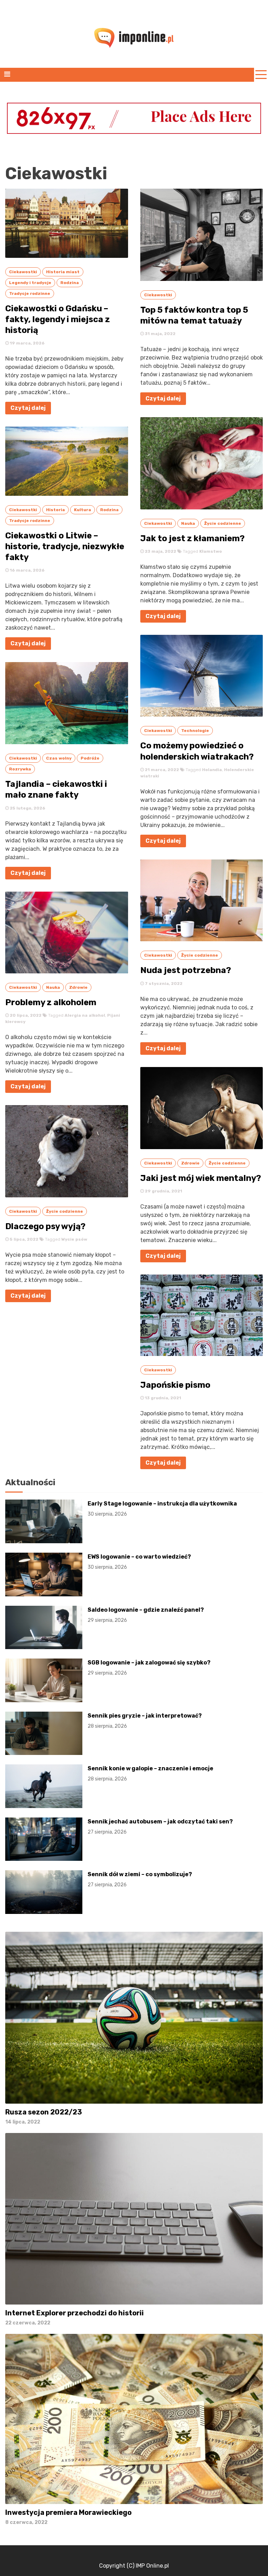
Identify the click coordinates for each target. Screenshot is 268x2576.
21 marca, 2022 (161, 770)
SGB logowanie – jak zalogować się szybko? (149, 1668)
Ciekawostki (23, 272)
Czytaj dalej (28, 408)
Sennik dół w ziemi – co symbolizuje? (140, 1879)
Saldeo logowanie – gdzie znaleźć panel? (146, 1615)
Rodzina (70, 283)
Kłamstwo (211, 551)
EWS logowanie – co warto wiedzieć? (139, 1562)
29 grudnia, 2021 (163, 1191)
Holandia (212, 770)
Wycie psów (74, 1239)
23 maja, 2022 (160, 551)
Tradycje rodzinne (30, 293)
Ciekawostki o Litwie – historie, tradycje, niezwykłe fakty (65, 546)
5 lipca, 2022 (24, 1239)
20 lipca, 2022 (25, 1015)
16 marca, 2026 (27, 570)
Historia (55, 510)
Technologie (195, 731)
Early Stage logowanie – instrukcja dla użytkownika (162, 1509)
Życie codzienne (65, 1211)
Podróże (90, 758)
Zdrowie (78, 987)
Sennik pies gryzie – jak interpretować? (145, 1721)
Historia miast (63, 272)
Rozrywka (20, 769)
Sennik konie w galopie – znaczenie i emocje (150, 1773)
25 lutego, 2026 (27, 808)
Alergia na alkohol (85, 1015)
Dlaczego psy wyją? (45, 1226)
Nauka (53, 987)
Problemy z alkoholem (51, 1002)
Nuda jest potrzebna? (186, 970)
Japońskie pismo (175, 1385)
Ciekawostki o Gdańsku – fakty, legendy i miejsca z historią (58, 319)
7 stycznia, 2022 (163, 984)
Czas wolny (59, 758)
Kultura (83, 510)
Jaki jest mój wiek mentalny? (201, 1178)
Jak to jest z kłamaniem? (192, 538)
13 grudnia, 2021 (162, 1398)
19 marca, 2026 (27, 343)
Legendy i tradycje (30, 283)
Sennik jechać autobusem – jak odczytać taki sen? (160, 1827)
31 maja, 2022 (160, 334)
